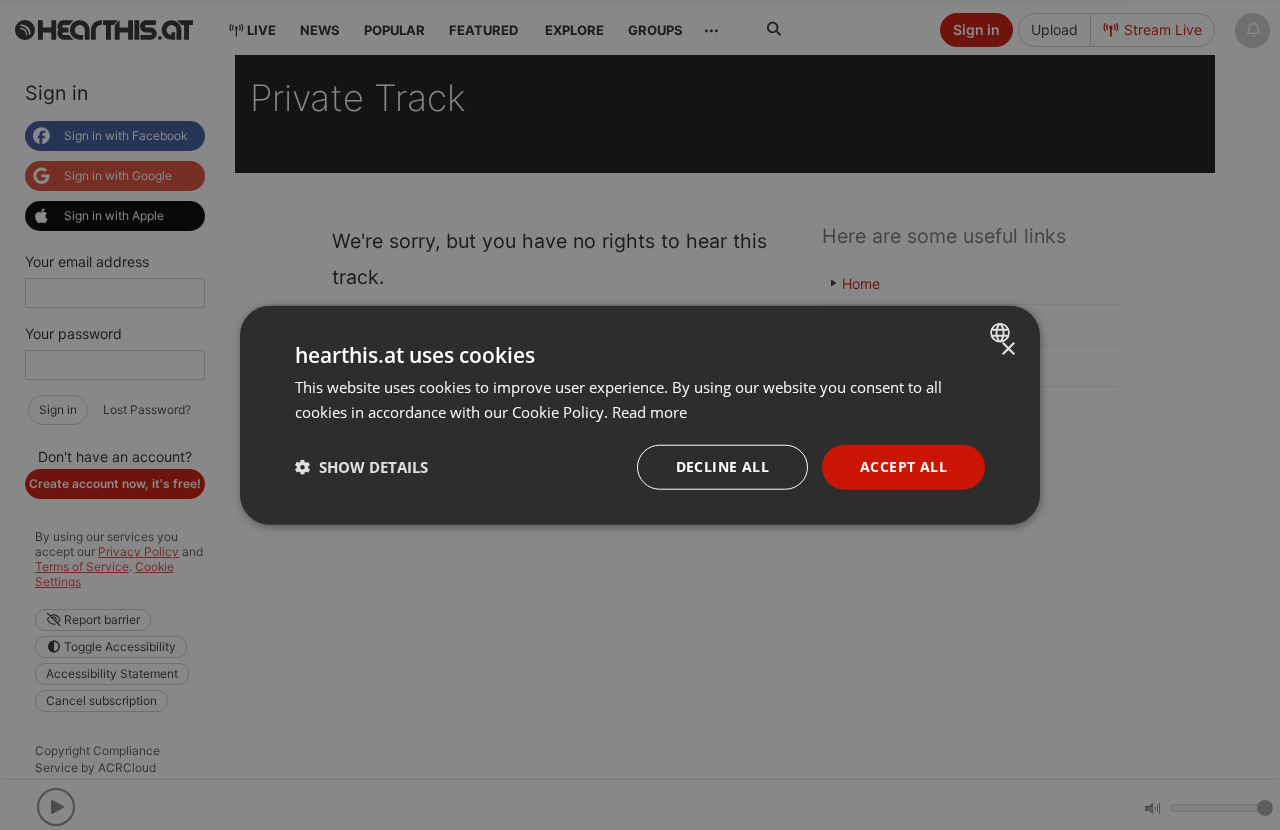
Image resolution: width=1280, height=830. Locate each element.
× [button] (1007, 349)
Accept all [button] (903, 466)
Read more (649, 412)
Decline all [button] (722, 466)
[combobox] (1002, 333)
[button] (361, 467)
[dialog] (640, 415)
